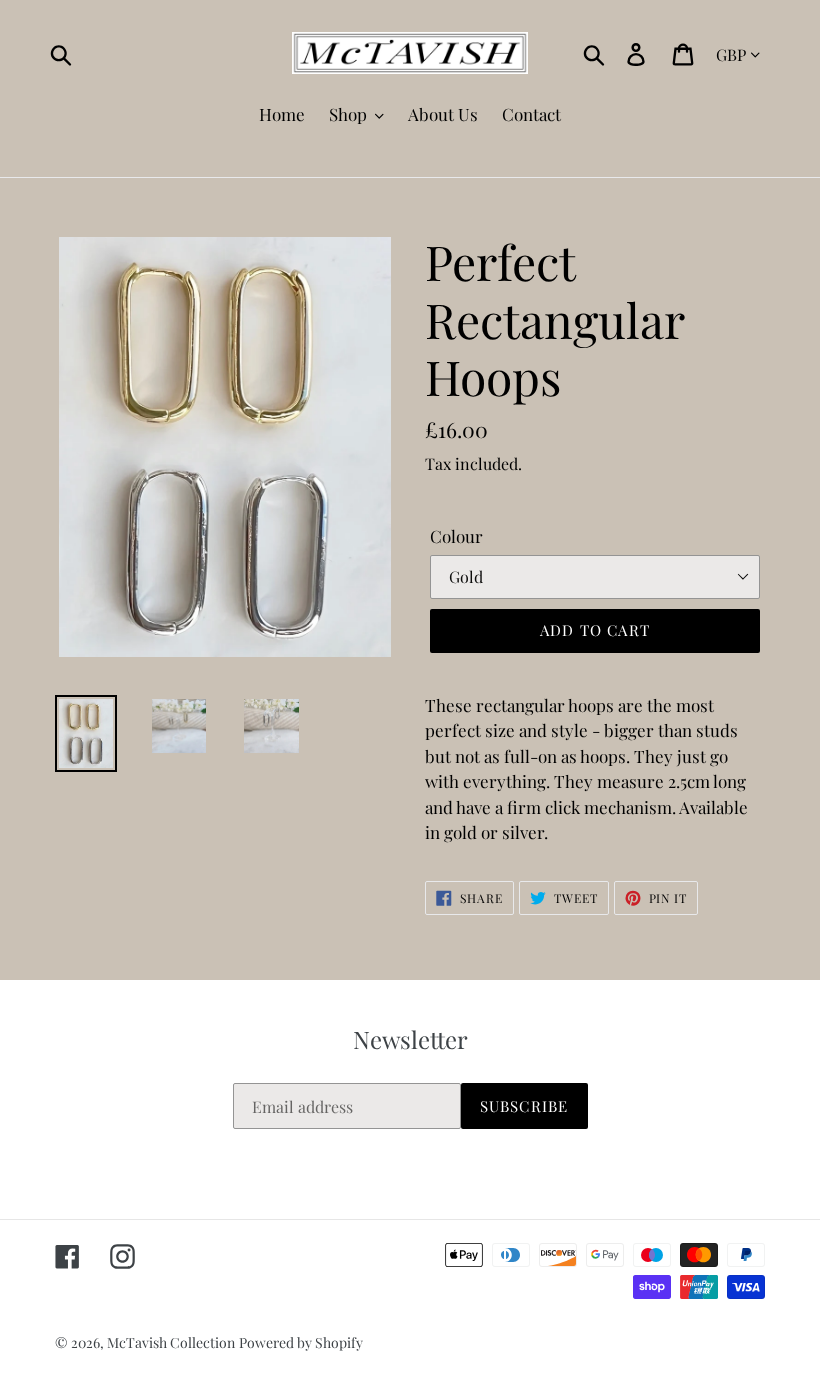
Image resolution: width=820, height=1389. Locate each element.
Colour (456, 536)
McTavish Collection (171, 1342)
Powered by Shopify (301, 1342)
